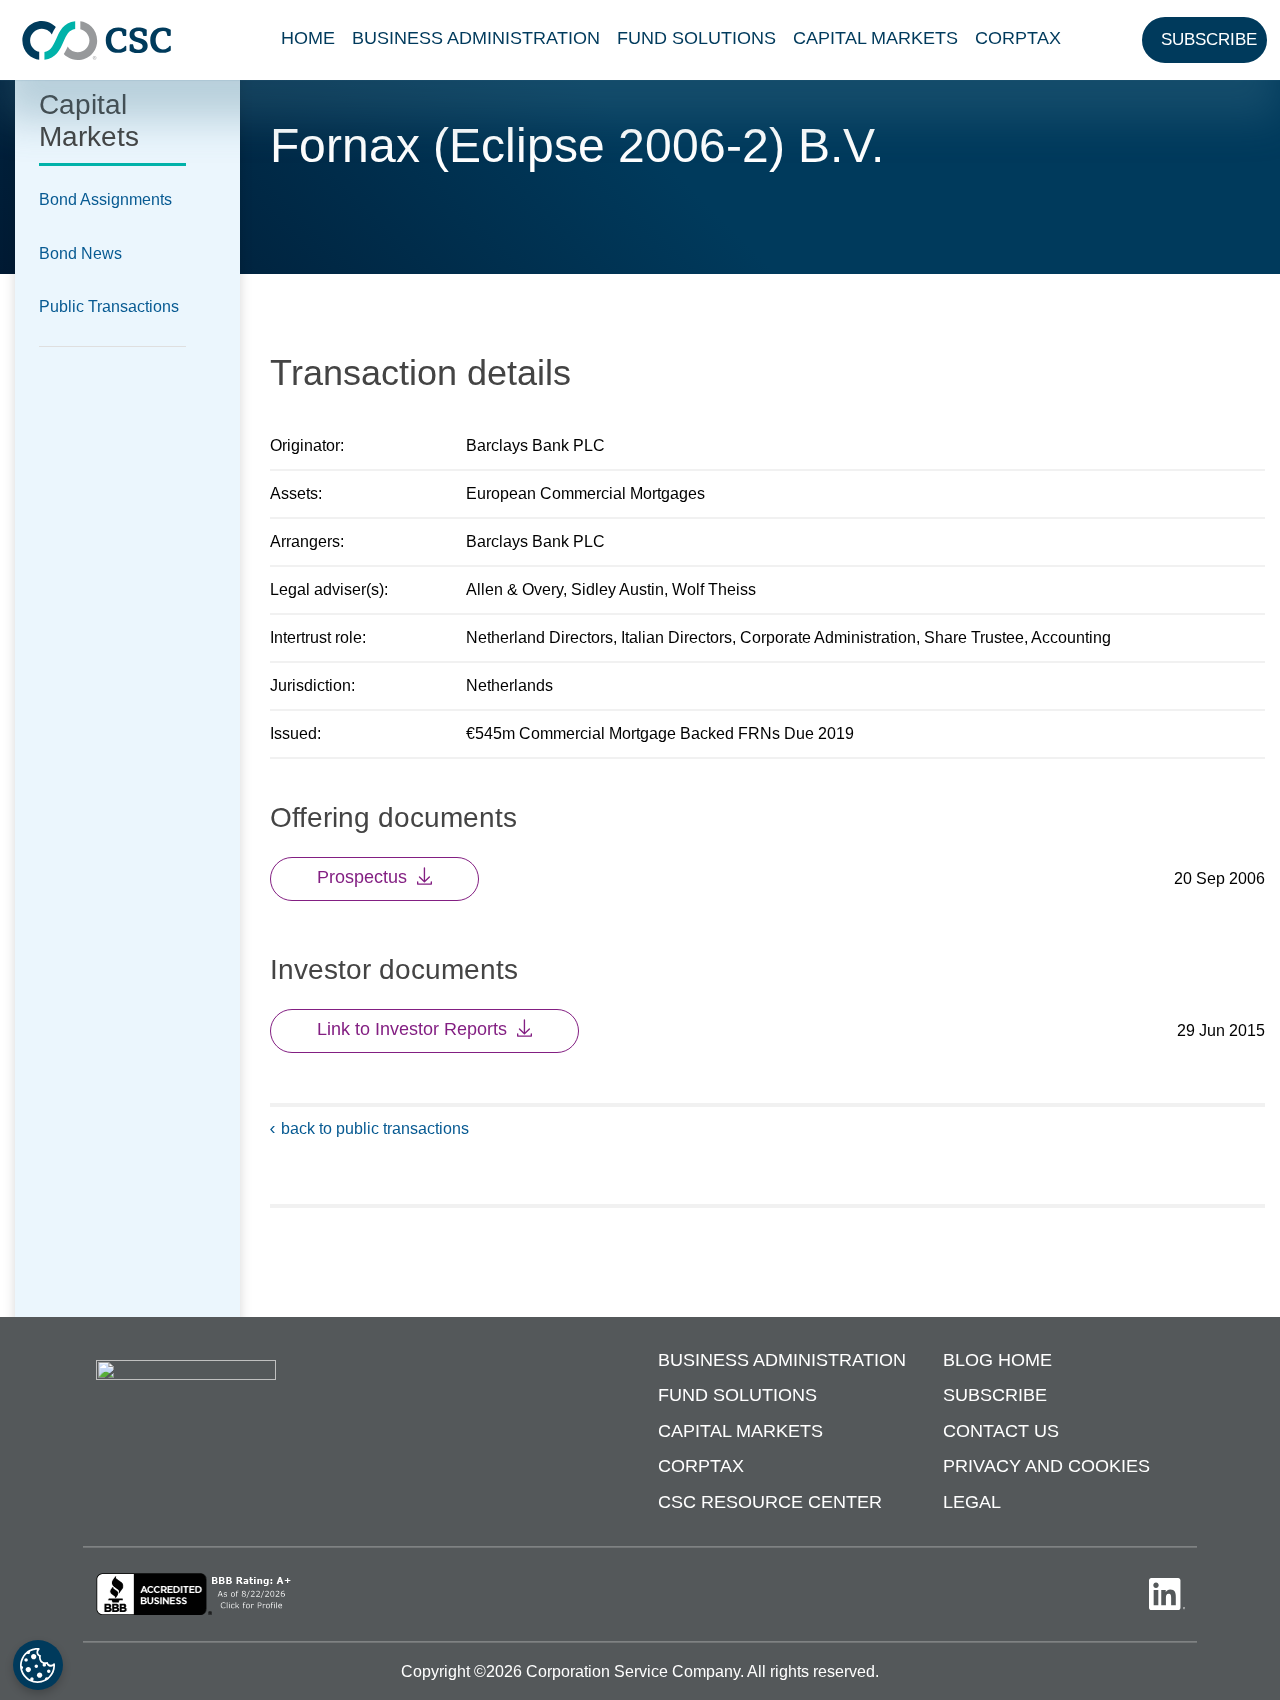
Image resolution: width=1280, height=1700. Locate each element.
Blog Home (997, 1360)
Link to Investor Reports (412, 1029)
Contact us (1001, 1431)
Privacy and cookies (1046, 1466)
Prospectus (362, 877)
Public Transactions (109, 306)
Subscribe (995, 1395)
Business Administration (476, 38)
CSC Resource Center (770, 1502)
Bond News (80, 253)
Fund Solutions (696, 38)
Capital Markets (875, 38)
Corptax (1018, 38)
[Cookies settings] (38, 1665)
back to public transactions (375, 1128)
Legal (972, 1502)
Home (308, 38)
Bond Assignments (105, 199)
